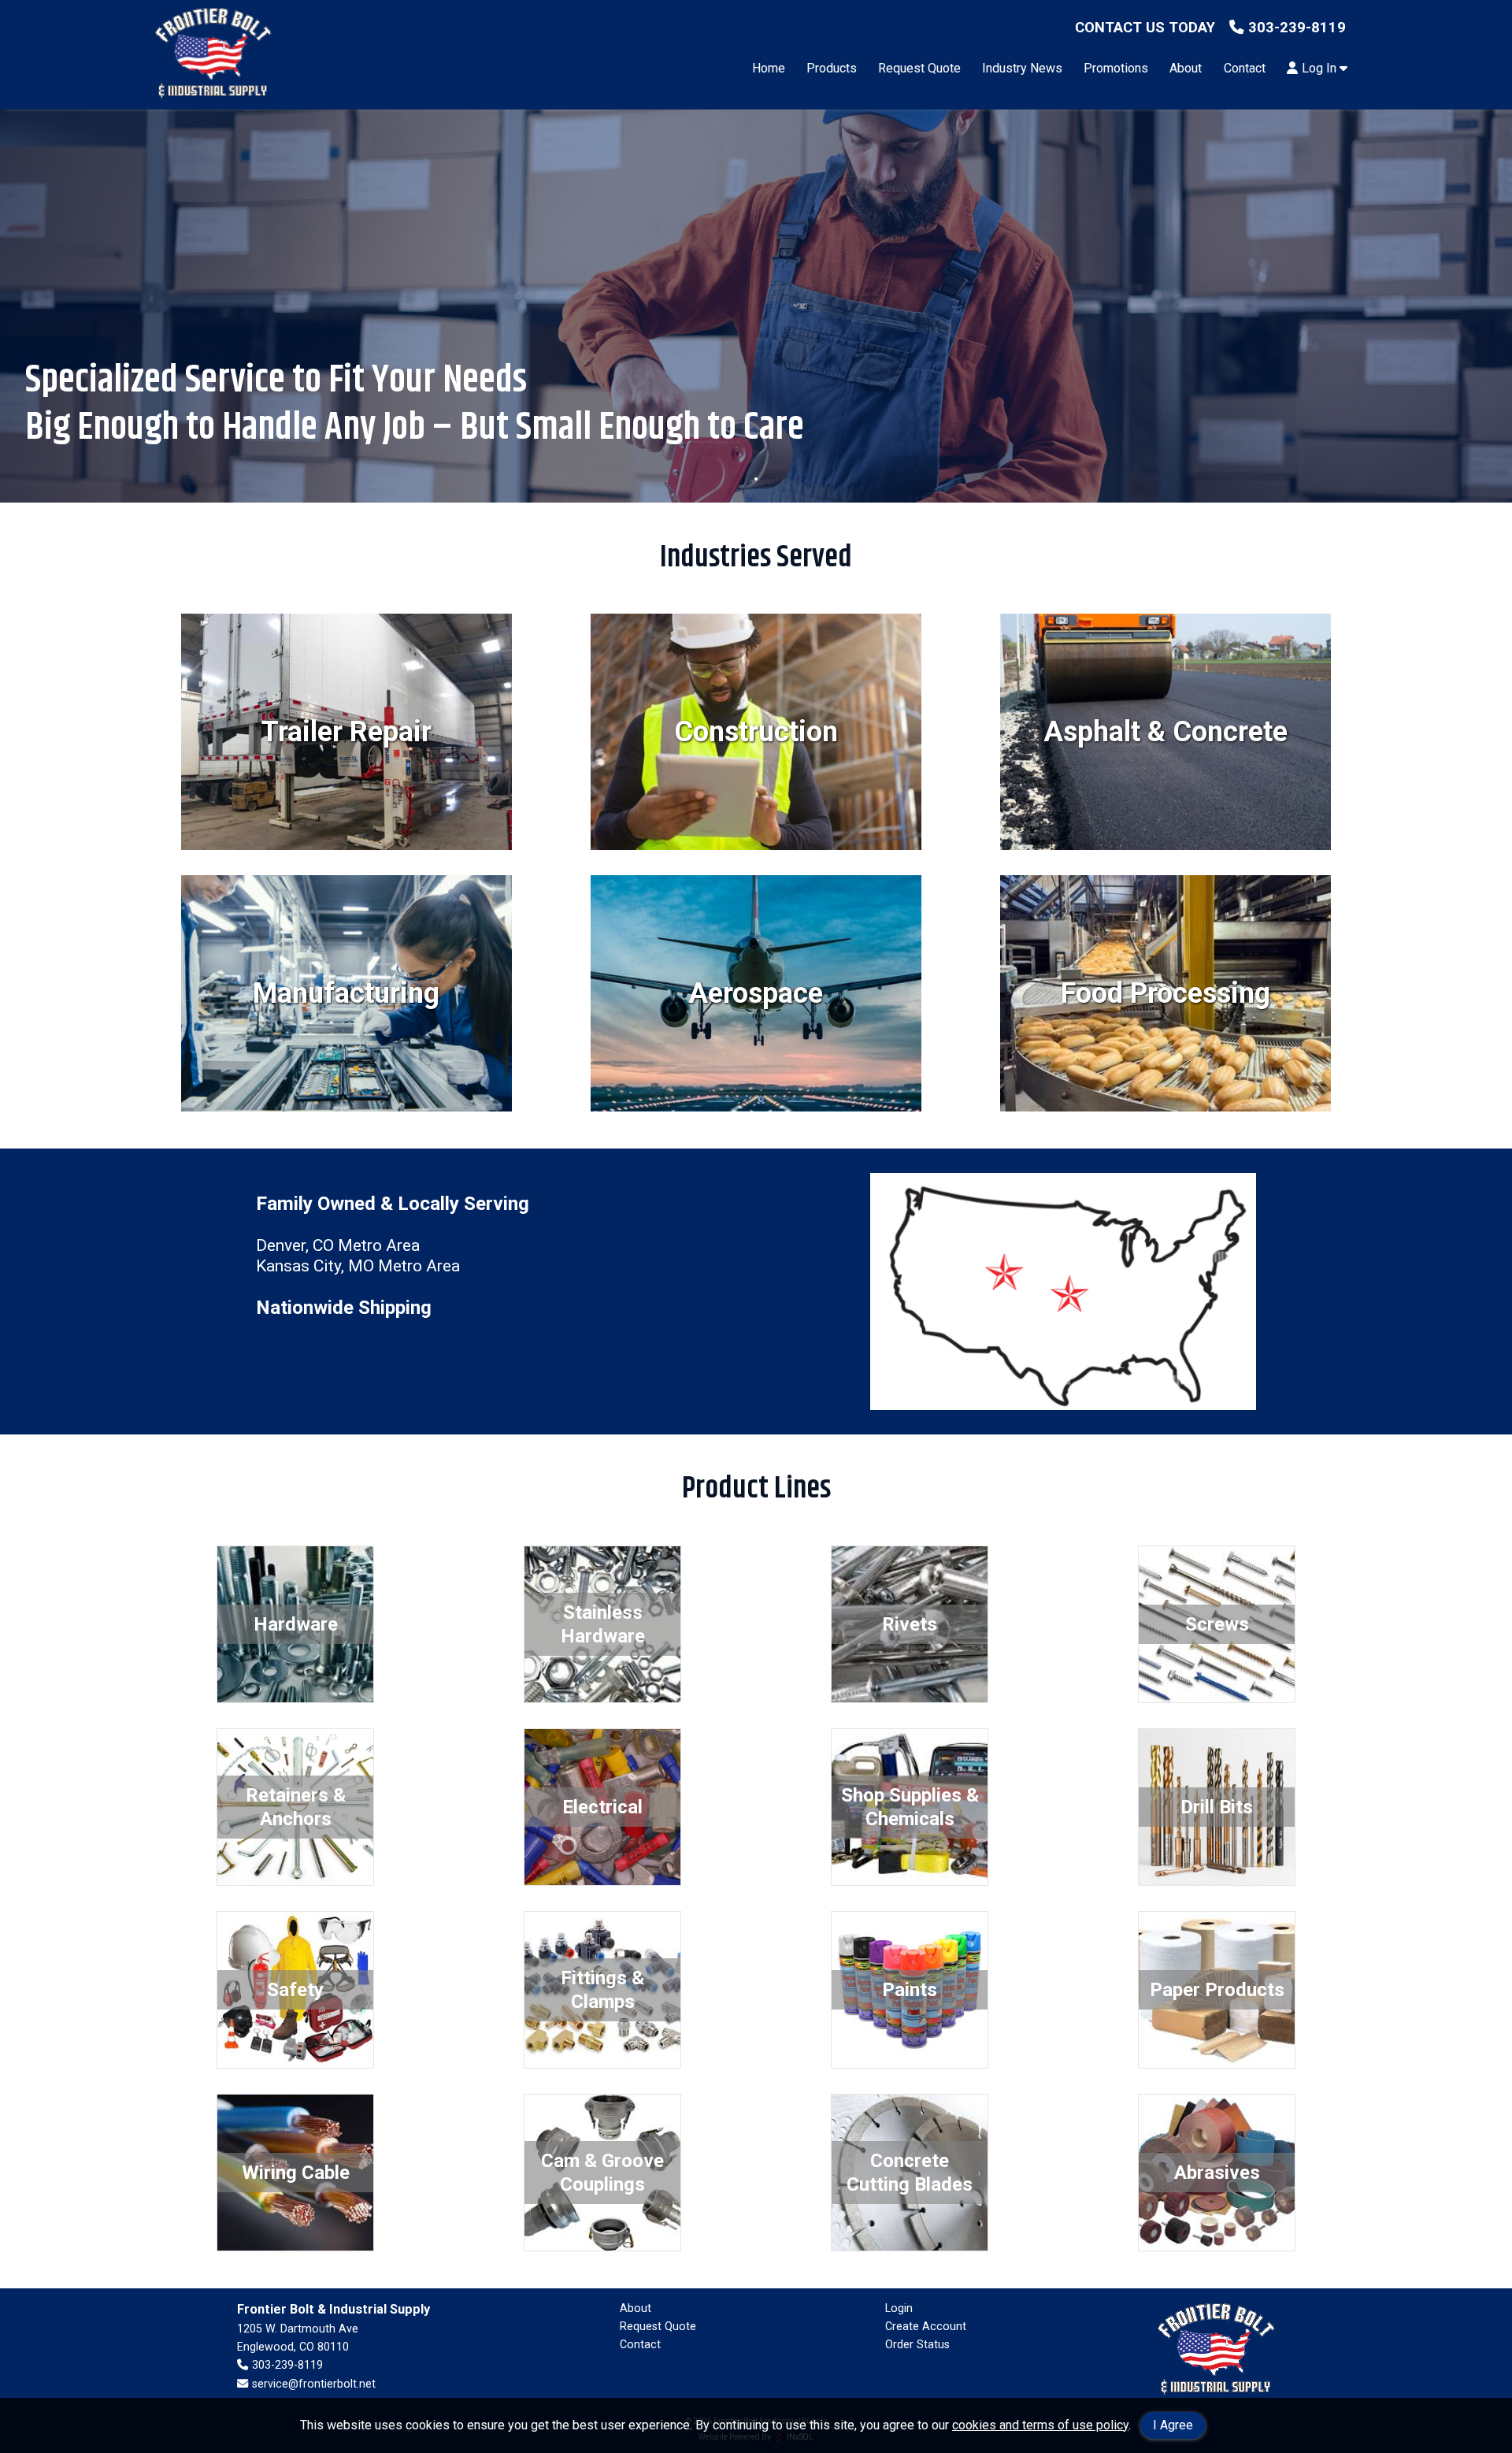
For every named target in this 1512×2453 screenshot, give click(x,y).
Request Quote (919, 68)
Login (899, 2308)
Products (832, 68)
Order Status (917, 2344)
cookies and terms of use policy (1040, 2425)
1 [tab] (756, 479)
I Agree (1173, 2425)
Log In (1321, 68)
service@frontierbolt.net (313, 2384)
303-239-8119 (1297, 27)
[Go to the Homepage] (213, 55)
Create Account (926, 2326)
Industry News (1022, 68)
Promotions (1116, 68)
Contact (1245, 68)
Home (769, 68)
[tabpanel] (756, 306)
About (1186, 68)
